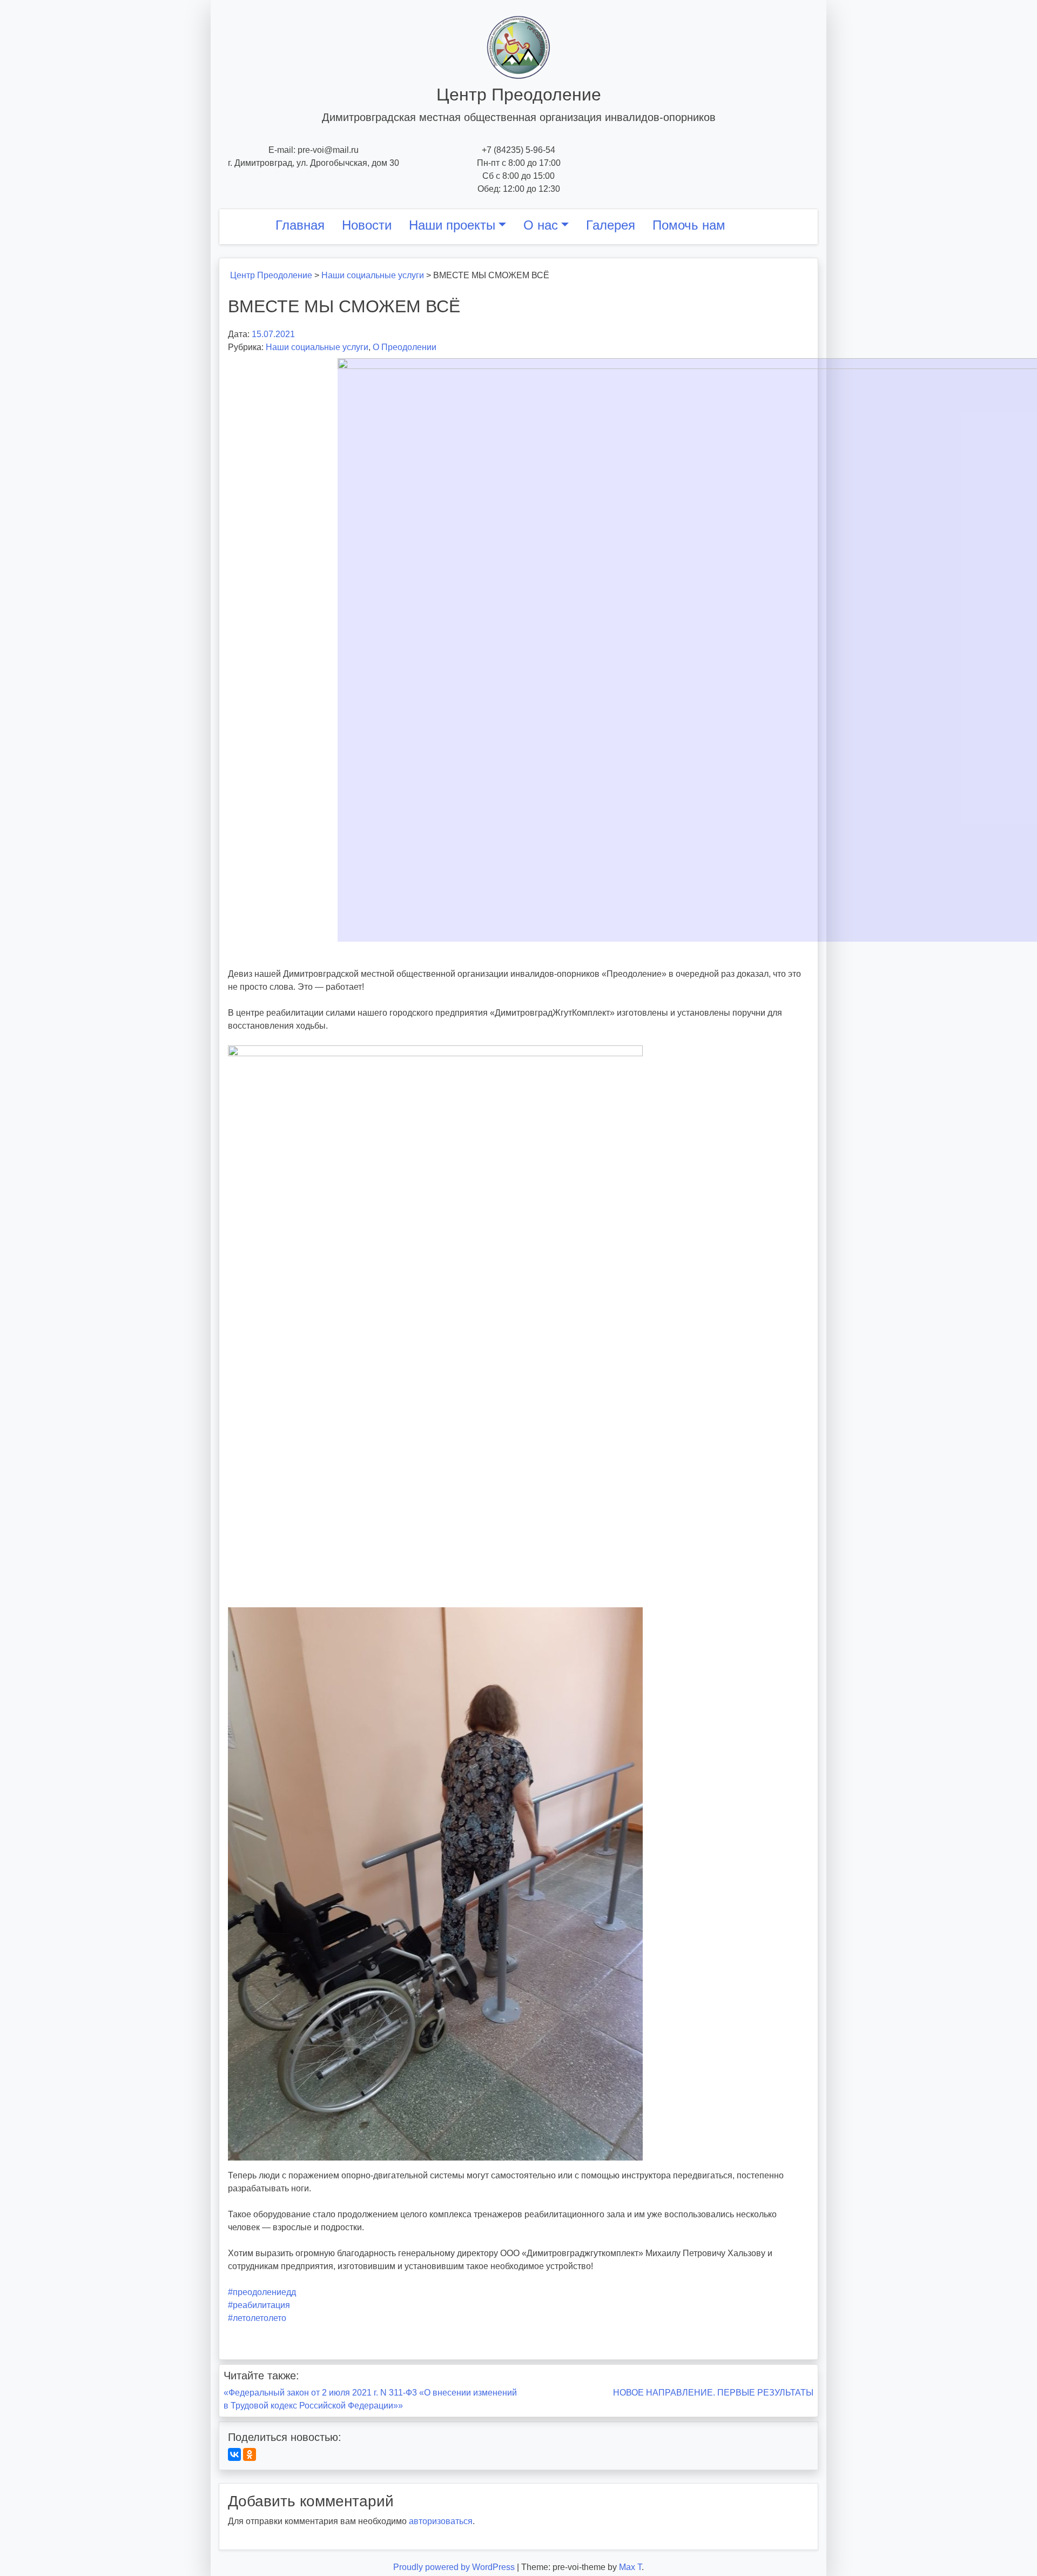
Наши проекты (452, 225)
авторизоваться (441, 2521)
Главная (300, 225)
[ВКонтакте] (234, 2454)
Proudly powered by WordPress (455, 2567)
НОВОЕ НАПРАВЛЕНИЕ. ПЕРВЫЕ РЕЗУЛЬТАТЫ (713, 2393)
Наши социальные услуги (317, 347)
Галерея (611, 225)
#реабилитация (259, 2305)
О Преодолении (405, 347)
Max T (630, 2567)
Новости (367, 225)
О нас (541, 225)
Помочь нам (689, 225)
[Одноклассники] (250, 2454)
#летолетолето (257, 2318)
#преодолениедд (262, 2292)
